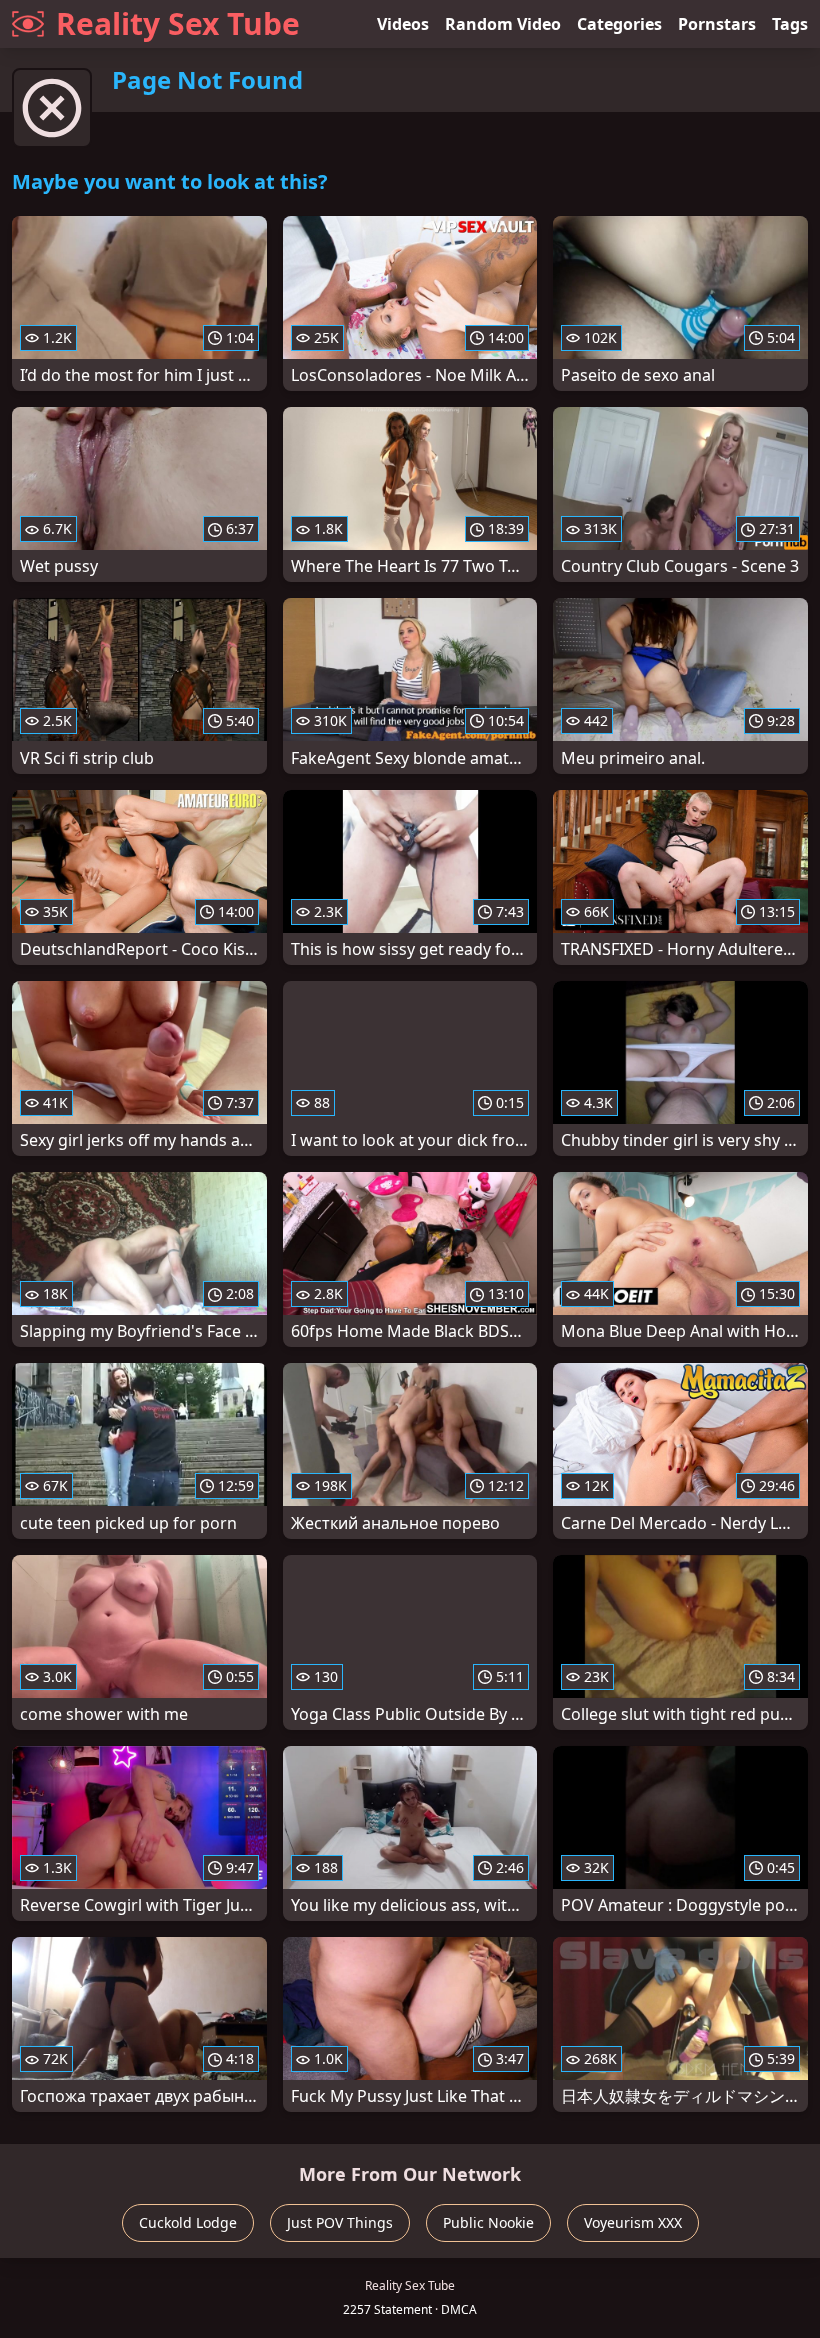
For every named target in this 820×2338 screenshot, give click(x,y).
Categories (619, 24)
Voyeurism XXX (633, 2222)
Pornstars (717, 24)
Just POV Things (340, 2222)
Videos (403, 24)
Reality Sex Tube (178, 23)
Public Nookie (488, 2222)
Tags (790, 24)
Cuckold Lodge (188, 2222)
